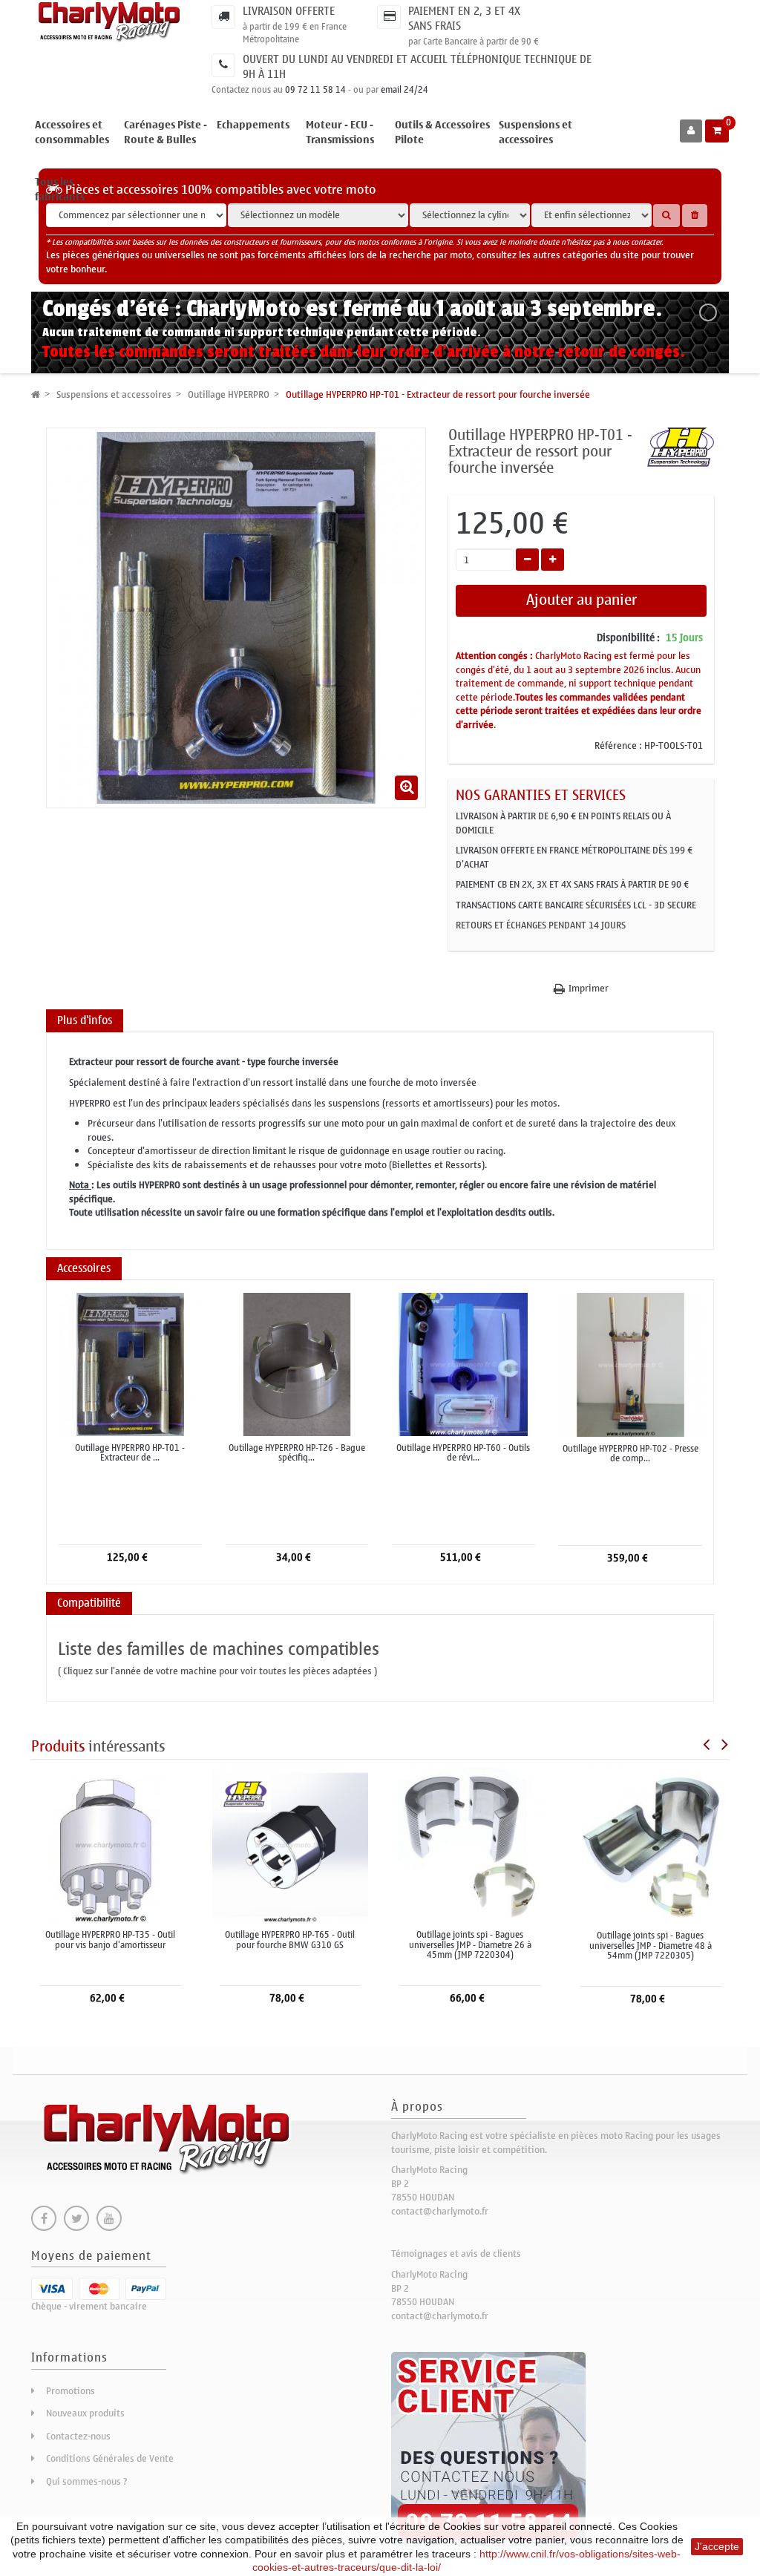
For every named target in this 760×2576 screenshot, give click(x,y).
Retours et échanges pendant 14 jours (541, 925)
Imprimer (589, 989)
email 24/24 (404, 90)
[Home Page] (36, 394)
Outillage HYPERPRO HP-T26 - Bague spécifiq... (297, 1453)
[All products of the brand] (681, 446)
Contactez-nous (78, 2436)
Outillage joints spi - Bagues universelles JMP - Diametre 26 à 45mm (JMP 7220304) (470, 1945)
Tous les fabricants (60, 190)
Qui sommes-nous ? (87, 2481)
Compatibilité (89, 1603)
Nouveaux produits (85, 2413)
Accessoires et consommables (72, 132)
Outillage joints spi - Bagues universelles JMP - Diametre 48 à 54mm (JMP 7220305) (651, 1946)
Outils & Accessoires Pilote (442, 132)
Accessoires (84, 1268)
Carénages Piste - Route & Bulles (166, 132)
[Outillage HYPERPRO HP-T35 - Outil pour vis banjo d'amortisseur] (110, 1845)
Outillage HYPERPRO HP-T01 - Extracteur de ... (130, 1453)
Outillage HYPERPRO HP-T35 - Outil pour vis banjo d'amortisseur (110, 1940)
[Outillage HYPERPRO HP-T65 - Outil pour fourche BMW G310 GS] (291, 1845)
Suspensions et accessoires (535, 132)
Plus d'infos (85, 1020)
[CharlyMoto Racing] (110, 22)
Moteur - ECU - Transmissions (340, 132)
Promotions (71, 2391)
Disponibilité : (628, 638)
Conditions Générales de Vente (110, 2458)
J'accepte (717, 2546)
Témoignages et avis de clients (456, 2254)
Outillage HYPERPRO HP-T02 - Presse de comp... (630, 1454)
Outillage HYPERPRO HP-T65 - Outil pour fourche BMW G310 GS (290, 1940)
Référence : (618, 746)
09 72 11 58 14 (315, 90)
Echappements (253, 125)
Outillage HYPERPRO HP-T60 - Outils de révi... (463, 1453)
